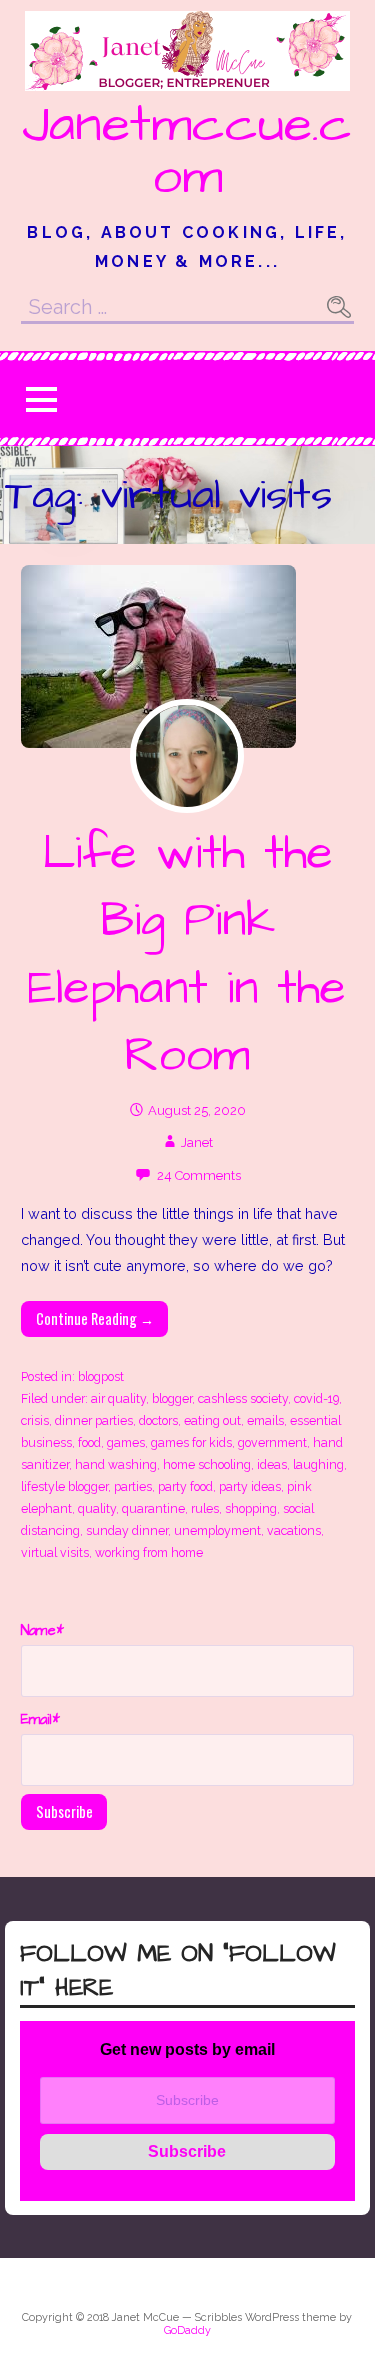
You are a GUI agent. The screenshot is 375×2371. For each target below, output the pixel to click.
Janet (197, 1142)
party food (185, 1486)
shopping (251, 1508)
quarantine (153, 1508)
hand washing (116, 1464)
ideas (272, 1464)
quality (97, 1508)
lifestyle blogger (64, 1486)
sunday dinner (127, 1530)
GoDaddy (187, 2330)
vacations (294, 1530)
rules (205, 1508)
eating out (212, 1420)
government (272, 1442)
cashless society (243, 1398)
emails (265, 1420)
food (89, 1442)
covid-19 (316, 1398)
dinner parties (94, 1420)
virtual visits (55, 1552)
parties (133, 1486)
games (126, 1442)
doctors (158, 1420)
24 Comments (199, 1175)
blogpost (101, 1376)
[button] (41, 399)
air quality (118, 1398)
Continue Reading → (95, 1318)
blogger (172, 1398)
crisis (35, 1420)
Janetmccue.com (187, 151)
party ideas (250, 1486)
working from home (149, 1552)
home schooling (207, 1464)
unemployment (217, 1530)
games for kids (191, 1442)
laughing (318, 1464)
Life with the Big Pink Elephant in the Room (187, 955)
